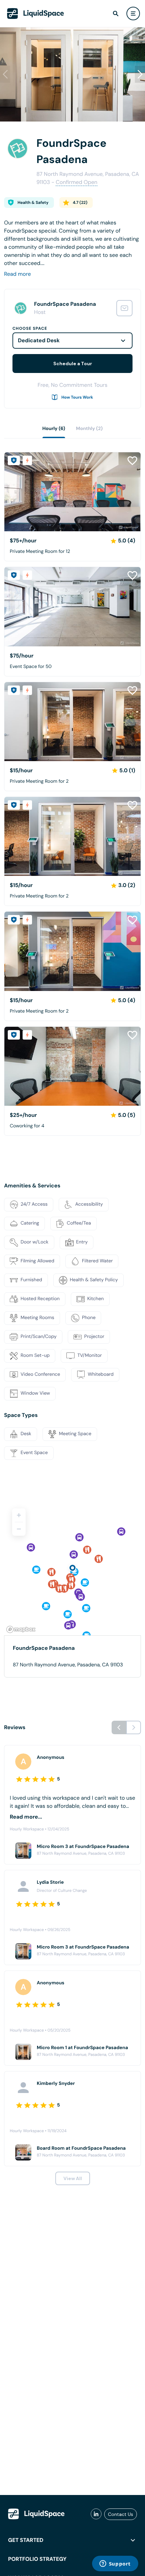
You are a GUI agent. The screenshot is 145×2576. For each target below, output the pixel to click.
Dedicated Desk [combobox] (39, 340)
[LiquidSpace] (36, 2514)
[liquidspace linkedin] (96, 2514)
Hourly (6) (54, 429)
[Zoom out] (19, 1529)
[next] (134, 1727)
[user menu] (133, 14)
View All (73, 2178)
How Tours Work (77, 397)
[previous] (119, 1727)
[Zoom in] (19, 1515)
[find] (116, 14)
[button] (140, 74)
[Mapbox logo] (21, 1629)
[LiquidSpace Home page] (36, 14)
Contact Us (121, 2514)
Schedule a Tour (73, 364)
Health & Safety (33, 203)
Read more (18, 274)
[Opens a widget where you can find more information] (115, 2564)
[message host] (124, 308)
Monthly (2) (89, 429)
